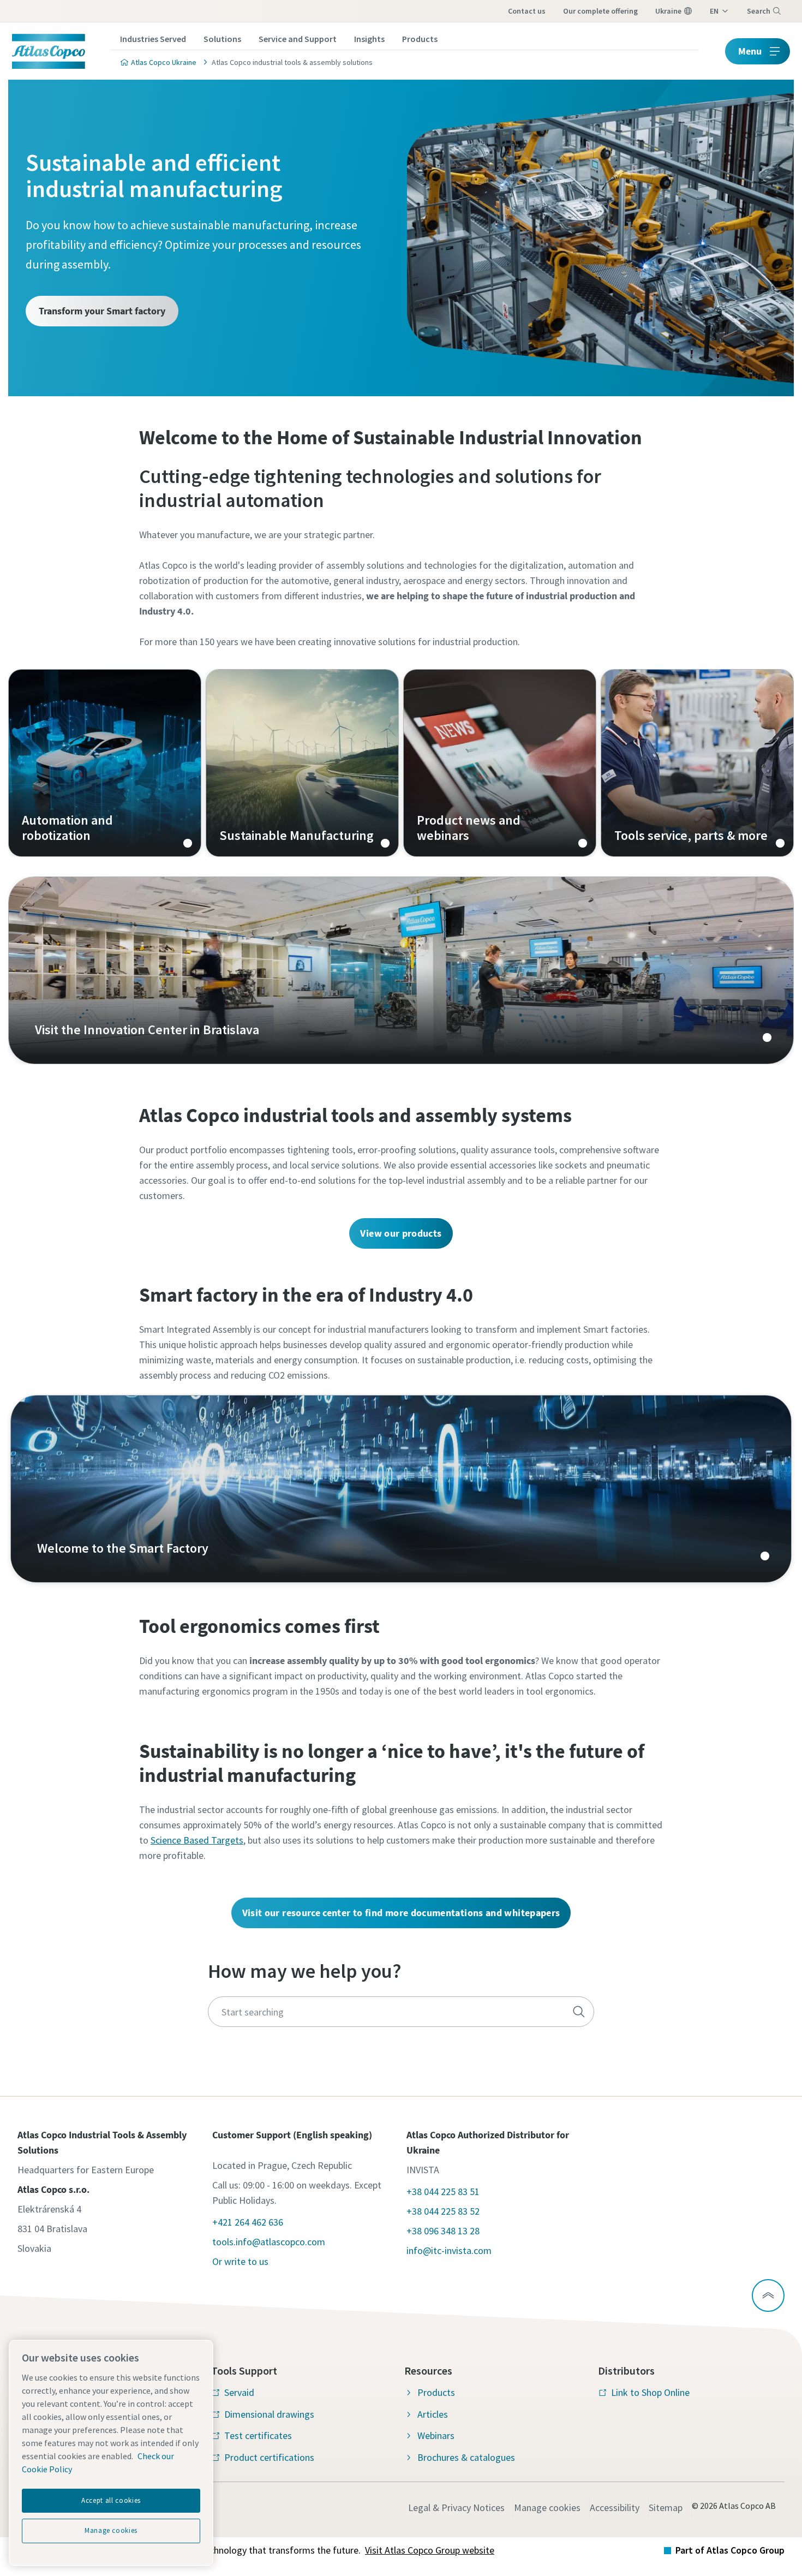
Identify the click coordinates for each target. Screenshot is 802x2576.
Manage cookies (547, 2508)
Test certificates (258, 2435)
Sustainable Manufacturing (302, 763)
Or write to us (240, 2261)
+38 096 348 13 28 (443, 2231)
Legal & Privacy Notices (456, 2508)
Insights (369, 39)
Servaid (239, 2392)
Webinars (436, 2435)
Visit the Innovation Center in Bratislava (401, 970)
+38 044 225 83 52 (443, 2211)
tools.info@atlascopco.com (269, 2242)
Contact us (527, 11)
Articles (433, 2414)
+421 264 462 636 (248, 2222)
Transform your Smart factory (102, 311)
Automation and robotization (105, 763)
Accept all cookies (111, 2500)
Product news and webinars (500, 763)
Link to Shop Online (650, 2392)
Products (420, 39)
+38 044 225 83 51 (443, 2192)
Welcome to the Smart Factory (401, 1489)
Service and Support (298, 39)
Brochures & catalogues (466, 2457)
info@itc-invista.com (449, 2250)
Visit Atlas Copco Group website (430, 2550)
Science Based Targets (197, 1840)
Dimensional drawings (269, 2414)
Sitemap (666, 2508)
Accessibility (615, 2508)
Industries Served (153, 39)
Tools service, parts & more (697, 763)
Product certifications (269, 2457)
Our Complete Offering (600, 11)
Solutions (222, 39)
